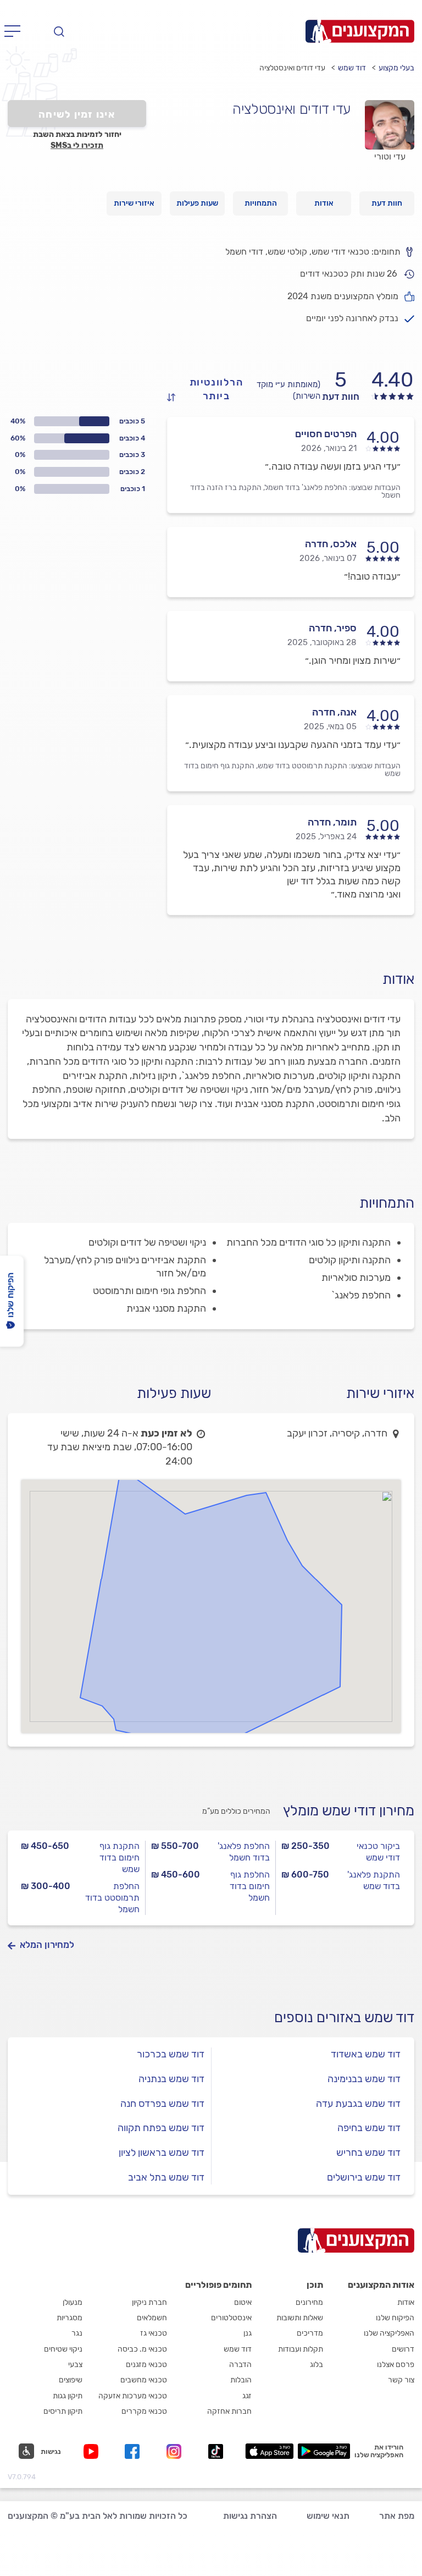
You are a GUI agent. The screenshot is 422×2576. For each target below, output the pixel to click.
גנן (248, 2333)
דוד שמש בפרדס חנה (162, 2104)
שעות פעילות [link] (197, 203)
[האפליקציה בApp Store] (269, 2451)
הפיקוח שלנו (395, 2318)
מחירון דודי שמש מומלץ (349, 1811)
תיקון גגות (68, 2396)
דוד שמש (352, 68)
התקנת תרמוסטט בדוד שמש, (302, 766)
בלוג (316, 2365)
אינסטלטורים (231, 2318)
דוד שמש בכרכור (171, 2054)
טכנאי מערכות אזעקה (133, 2396)
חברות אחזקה (229, 2411)
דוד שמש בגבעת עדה (358, 2104)
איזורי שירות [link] (134, 203)
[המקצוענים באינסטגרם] (176, 2451)
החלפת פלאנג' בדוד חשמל (244, 1852)
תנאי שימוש (328, 2516)
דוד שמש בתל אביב (166, 2177)
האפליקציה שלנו (389, 2333)
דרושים (403, 2349)
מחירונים (309, 2302)
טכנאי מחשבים (144, 2380)
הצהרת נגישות (250, 2516)
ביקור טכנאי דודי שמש (378, 1852)
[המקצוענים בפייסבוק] (134, 2451)
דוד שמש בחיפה (369, 2128)
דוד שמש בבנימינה (364, 2079)
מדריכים (310, 2333)
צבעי (75, 2365)
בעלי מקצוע (396, 68)
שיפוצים (71, 2380)
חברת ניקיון (149, 2302)
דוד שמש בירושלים (364, 2177)
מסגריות (70, 2318)
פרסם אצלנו (396, 2365)
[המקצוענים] (360, 31)
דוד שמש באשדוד (366, 2054)
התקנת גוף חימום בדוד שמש (120, 1857)
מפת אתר (397, 2516)
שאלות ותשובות (300, 2318)
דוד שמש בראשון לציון (162, 2153)
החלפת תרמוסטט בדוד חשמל (112, 1898)
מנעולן (73, 2302)
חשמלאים (152, 2318)
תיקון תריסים (63, 2411)
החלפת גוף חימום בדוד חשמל (250, 1886)
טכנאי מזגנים (146, 2365)
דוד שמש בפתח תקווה (161, 2128)
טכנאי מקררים (144, 2411)
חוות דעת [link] (387, 203)
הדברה (240, 2365)
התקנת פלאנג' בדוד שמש (374, 1880)
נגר (77, 2333)
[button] (40, 2451)
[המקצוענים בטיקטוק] (216, 2451)
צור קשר (401, 2380)
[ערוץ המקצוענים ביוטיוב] (93, 2451)
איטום (243, 2302)
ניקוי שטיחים (63, 2349)
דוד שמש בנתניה (171, 2079)
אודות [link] (324, 203)
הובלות (241, 2380)
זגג (247, 2396)
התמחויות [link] (261, 203)
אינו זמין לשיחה (77, 114)
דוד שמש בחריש (368, 2153)
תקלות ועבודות (301, 2349)
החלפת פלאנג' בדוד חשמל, (305, 488)
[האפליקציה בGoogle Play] (324, 2451)
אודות (406, 2302)
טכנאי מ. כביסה (142, 2349)
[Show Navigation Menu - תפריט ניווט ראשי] (16, 31)
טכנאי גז (154, 2333)
